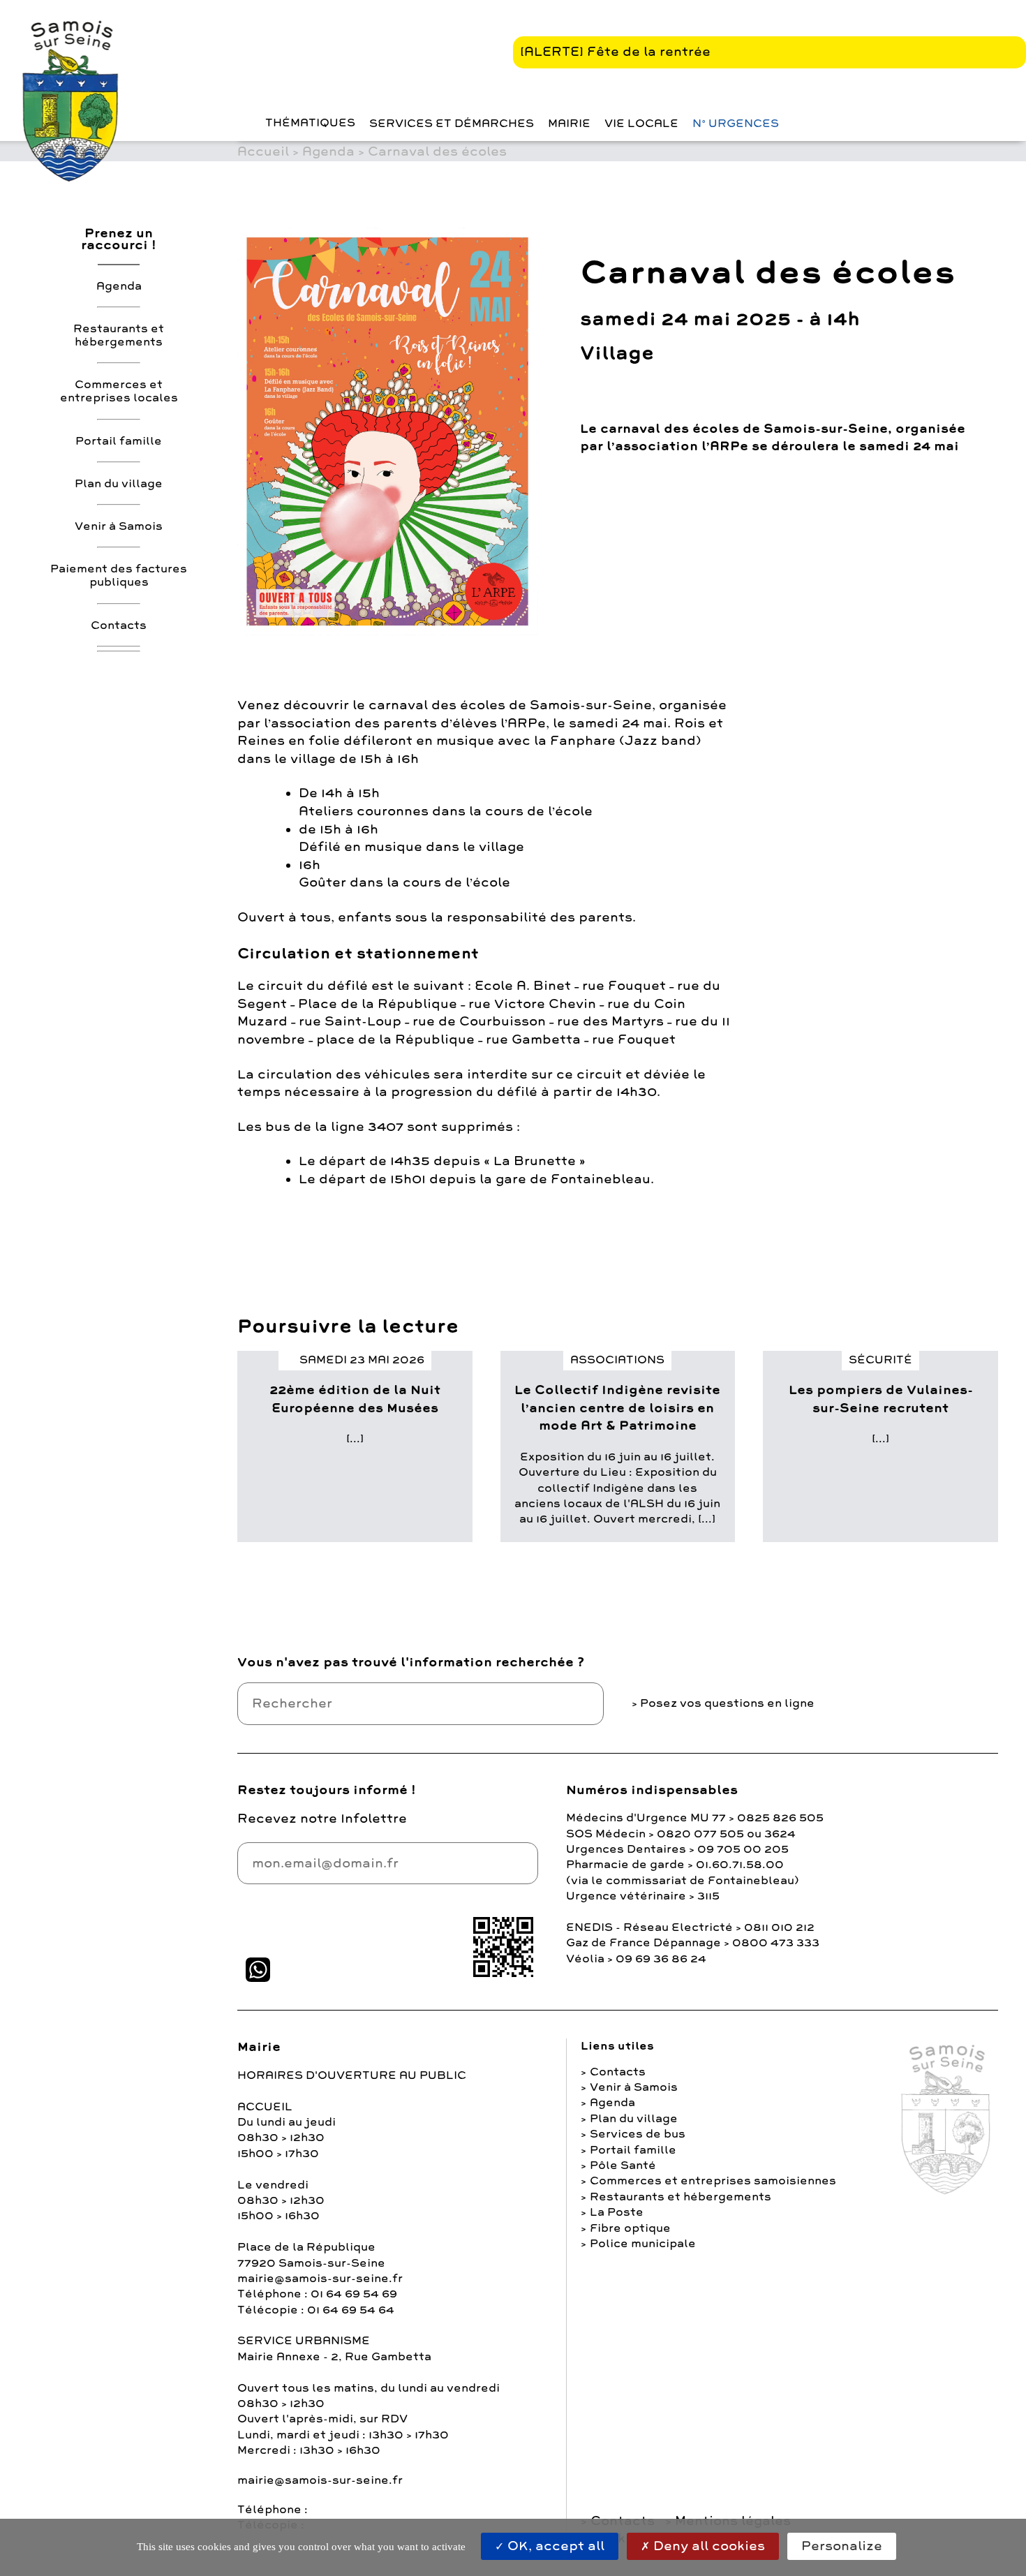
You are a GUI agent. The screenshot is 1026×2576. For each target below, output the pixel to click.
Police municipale (643, 2244)
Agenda (119, 286)
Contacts (119, 625)
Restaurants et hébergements (119, 335)
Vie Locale (641, 124)
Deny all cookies (707, 2546)
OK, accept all (554, 2546)
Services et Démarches (452, 124)
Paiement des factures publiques (119, 576)
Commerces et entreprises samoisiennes (713, 2181)
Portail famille (119, 441)
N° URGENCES (736, 124)
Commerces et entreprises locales (119, 391)
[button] (241, 123)
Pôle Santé (623, 2166)
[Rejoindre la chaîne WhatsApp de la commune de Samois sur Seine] (258, 1970)
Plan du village (119, 484)
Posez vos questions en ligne (727, 1703)
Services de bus (638, 2134)
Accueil (263, 151)
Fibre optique (630, 2228)
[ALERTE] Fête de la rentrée (615, 52)
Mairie (569, 124)
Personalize (842, 2546)
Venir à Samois (119, 526)
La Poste (617, 2212)
